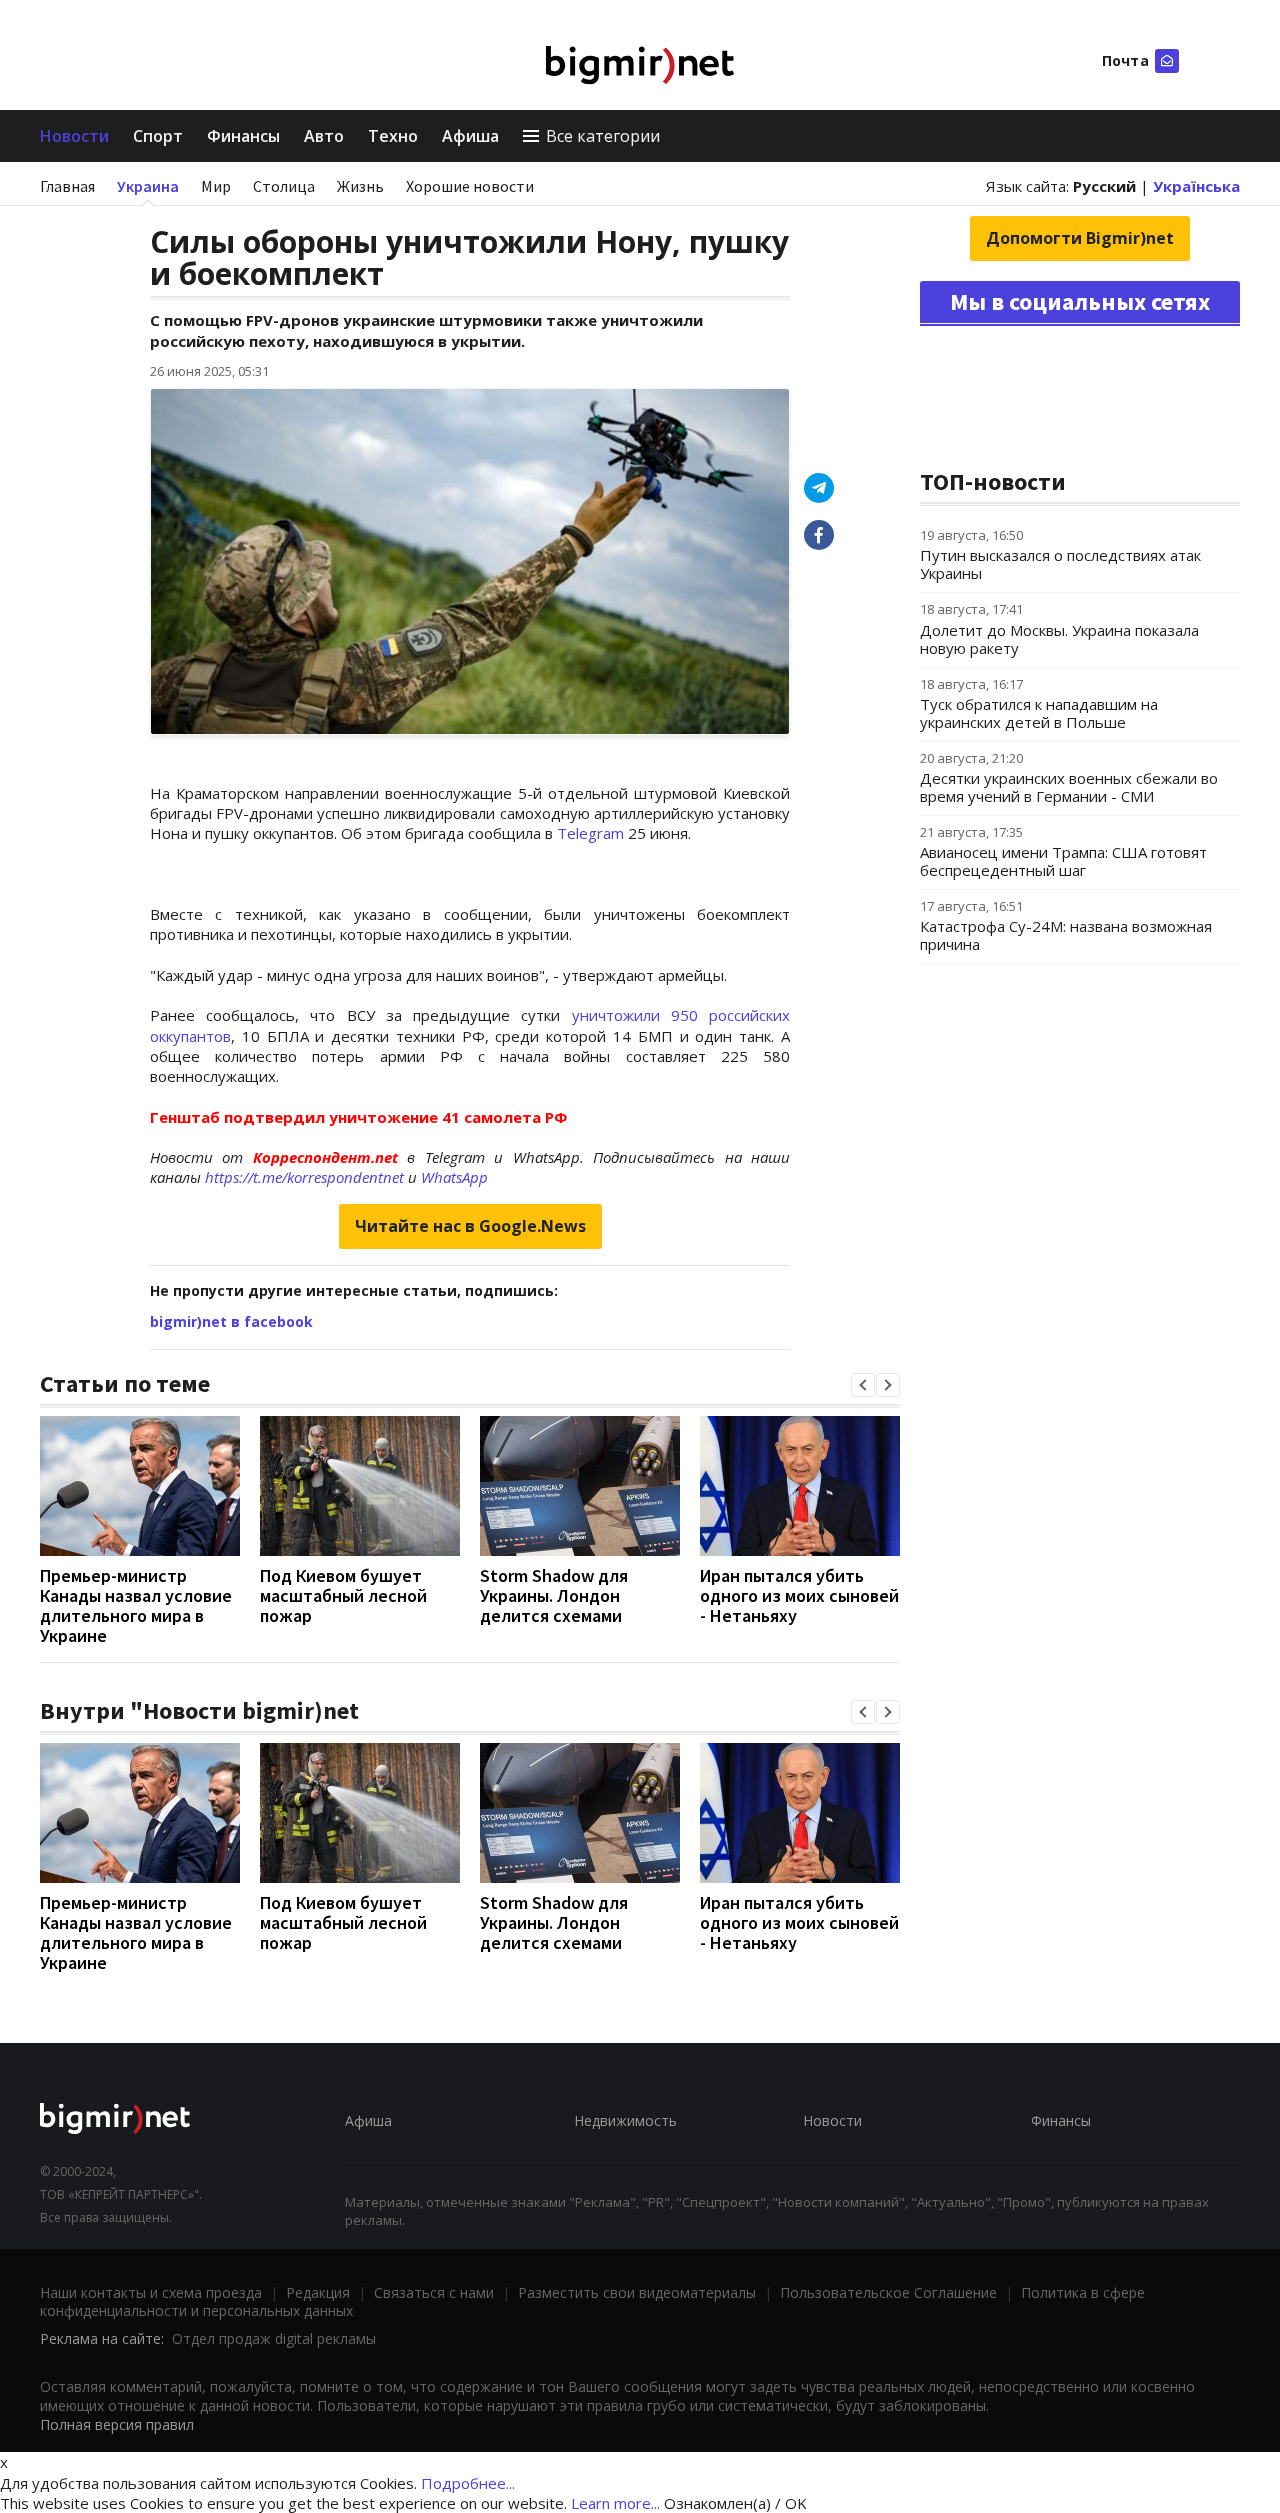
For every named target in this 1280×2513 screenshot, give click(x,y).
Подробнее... (468, 2483)
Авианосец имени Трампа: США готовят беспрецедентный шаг (1063, 861)
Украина (148, 186)
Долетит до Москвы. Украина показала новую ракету (1059, 639)
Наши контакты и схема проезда (151, 2292)
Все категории (603, 136)
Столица (284, 186)
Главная (67, 186)
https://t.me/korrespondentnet (304, 1177)
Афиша (470, 136)
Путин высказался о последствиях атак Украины (1060, 564)
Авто (324, 136)
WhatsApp (454, 1177)
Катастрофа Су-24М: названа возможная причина (1066, 935)
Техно (393, 136)
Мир (216, 186)
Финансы (243, 136)
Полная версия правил (117, 2424)
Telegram (590, 833)
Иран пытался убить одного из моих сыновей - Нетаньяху (799, 1595)
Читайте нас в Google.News (470, 1226)
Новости (74, 136)
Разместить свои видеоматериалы (637, 2292)
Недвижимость (625, 2120)
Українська (1196, 186)
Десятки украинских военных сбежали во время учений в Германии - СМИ (1069, 787)
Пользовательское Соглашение (888, 2292)
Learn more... (615, 2503)
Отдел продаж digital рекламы (274, 2338)
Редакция (318, 2292)
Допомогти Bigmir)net (1080, 238)
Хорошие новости (470, 186)
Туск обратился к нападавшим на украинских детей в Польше (1039, 713)
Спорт (158, 136)
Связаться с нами (434, 2292)
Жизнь (360, 186)
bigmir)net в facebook (231, 1321)
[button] (863, 1385)
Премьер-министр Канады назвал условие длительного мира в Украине (136, 1605)
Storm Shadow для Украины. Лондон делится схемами (554, 1595)
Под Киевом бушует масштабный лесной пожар (343, 1595)
